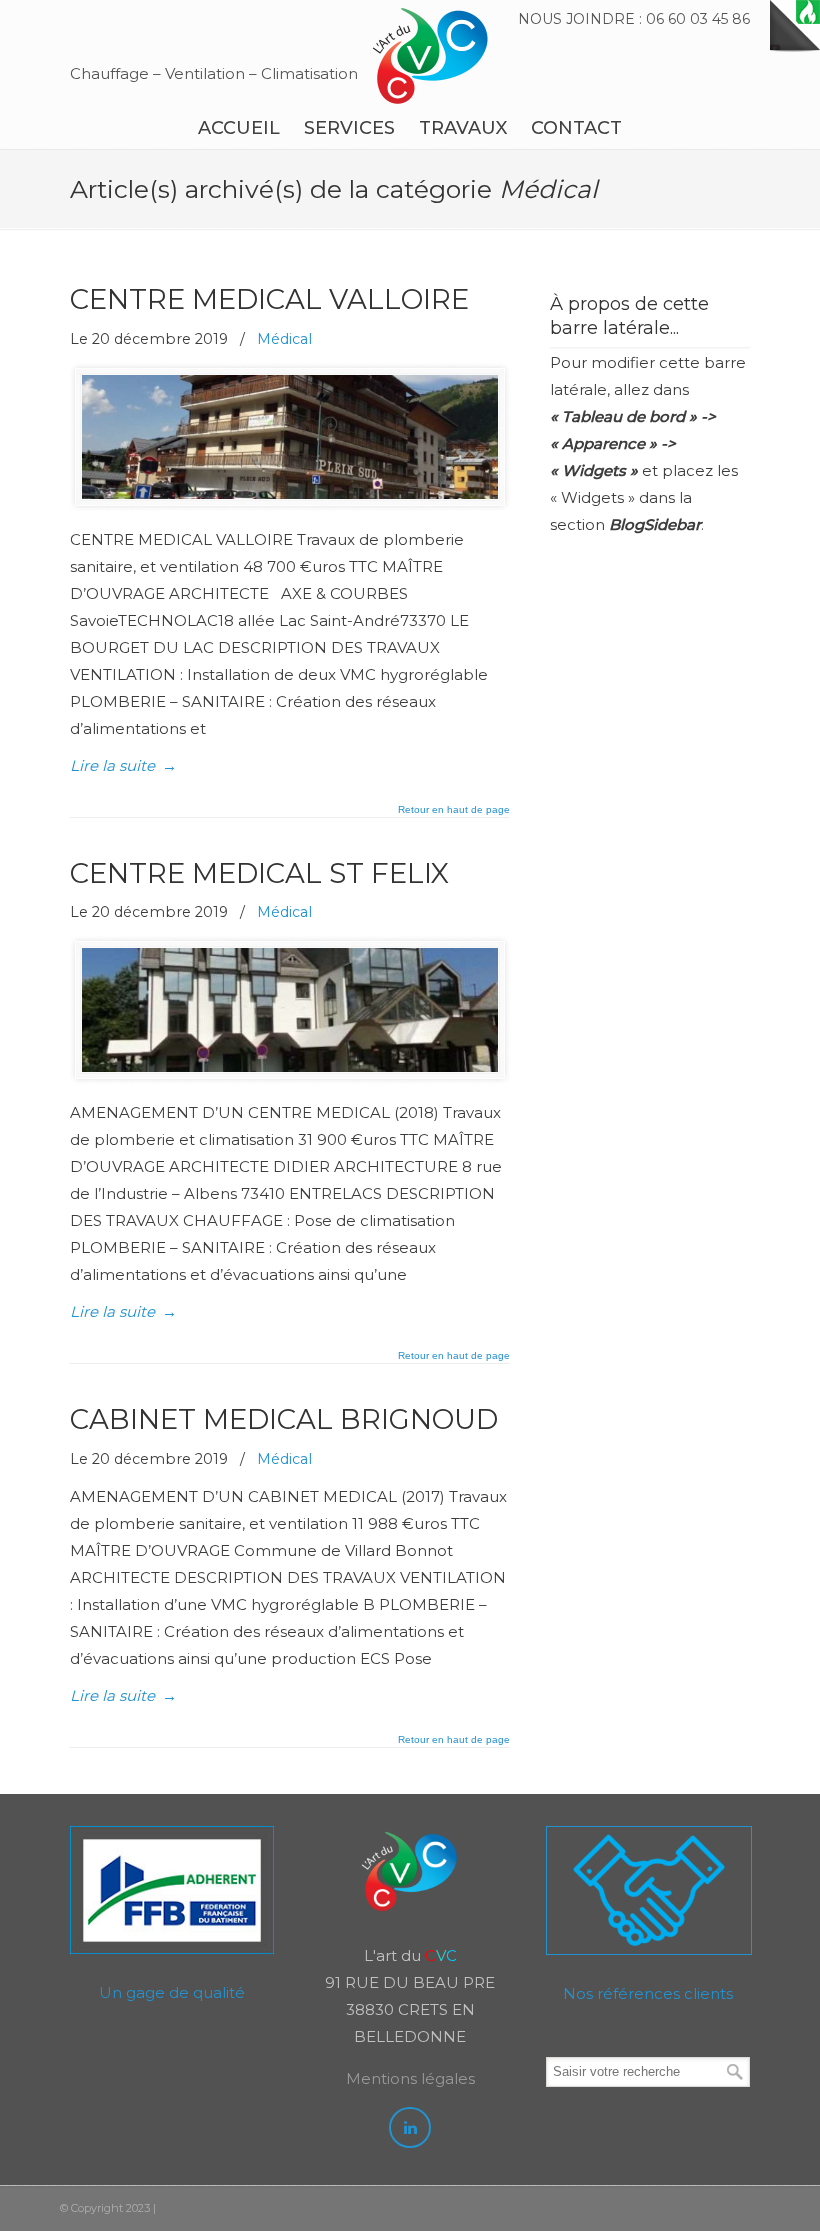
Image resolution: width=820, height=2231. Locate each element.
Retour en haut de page (454, 810)
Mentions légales (410, 2078)
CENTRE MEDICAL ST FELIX (259, 873)
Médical (284, 339)
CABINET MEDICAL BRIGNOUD (284, 1419)
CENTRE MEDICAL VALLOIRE (269, 299)
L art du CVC (430, 56)
